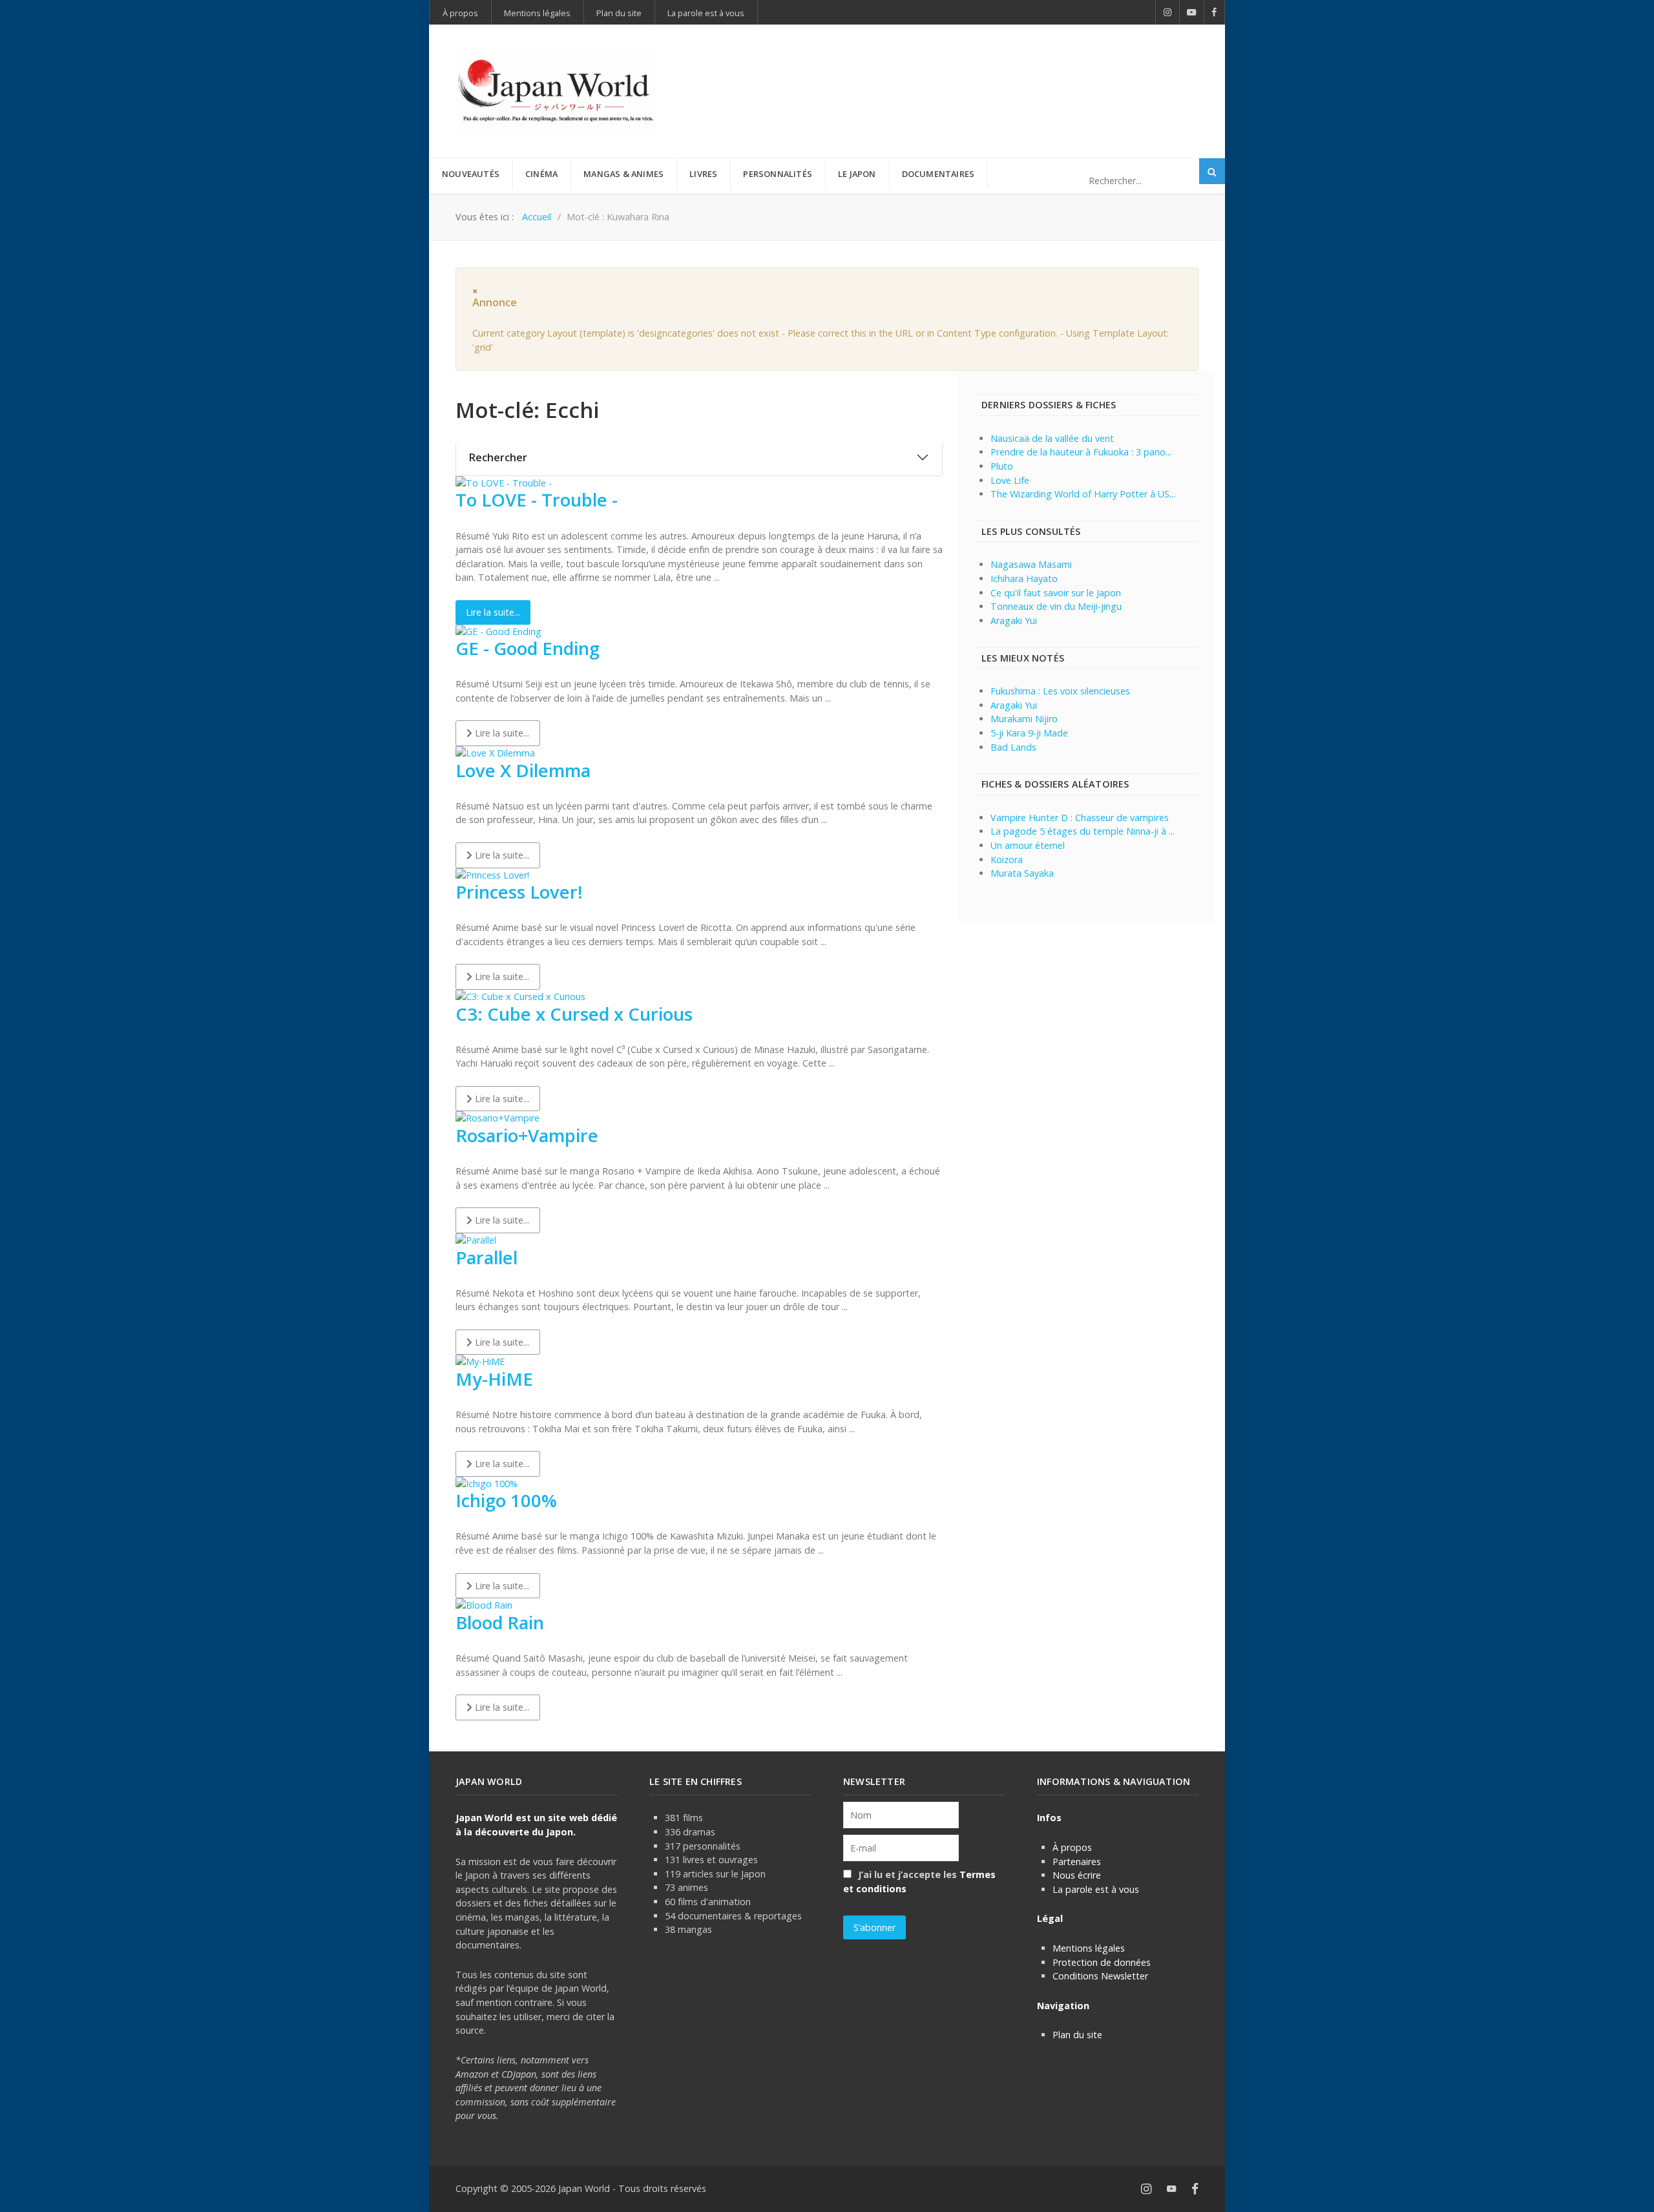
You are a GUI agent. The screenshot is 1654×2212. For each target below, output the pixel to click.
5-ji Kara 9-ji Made (1029, 733)
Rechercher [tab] (498, 457)
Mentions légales (1089, 1948)
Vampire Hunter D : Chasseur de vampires (1080, 818)
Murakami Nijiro (1024, 719)
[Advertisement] (963, 70)
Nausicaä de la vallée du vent (1052, 438)
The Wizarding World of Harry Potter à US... (1083, 494)
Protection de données (1102, 1962)
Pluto (1002, 466)
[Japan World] (556, 91)
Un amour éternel (1028, 845)
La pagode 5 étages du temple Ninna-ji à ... (1083, 831)
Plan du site (1077, 2035)
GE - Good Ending (528, 648)
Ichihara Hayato (1024, 579)
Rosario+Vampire (527, 1135)
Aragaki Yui (1014, 621)
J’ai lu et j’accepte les (919, 1882)
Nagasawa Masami (1031, 564)
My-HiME (494, 1379)
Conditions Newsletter (1100, 1976)
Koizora (1007, 860)
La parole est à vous (1096, 1889)
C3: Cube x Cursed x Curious (574, 1014)
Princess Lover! (519, 892)
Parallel (487, 1257)
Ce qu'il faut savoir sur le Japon (1056, 593)
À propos (1072, 1847)
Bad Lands (1013, 747)
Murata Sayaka (1022, 873)
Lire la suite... (493, 612)
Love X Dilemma (523, 770)
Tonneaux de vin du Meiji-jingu (1056, 606)
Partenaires (1077, 1862)
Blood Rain (500, 1622)
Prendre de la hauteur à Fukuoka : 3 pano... (1081, 452)
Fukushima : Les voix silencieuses (1060, 691)
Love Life (1010, 480)
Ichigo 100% (506, 1500)
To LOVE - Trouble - (537, 500)
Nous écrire (1077, 1875)
